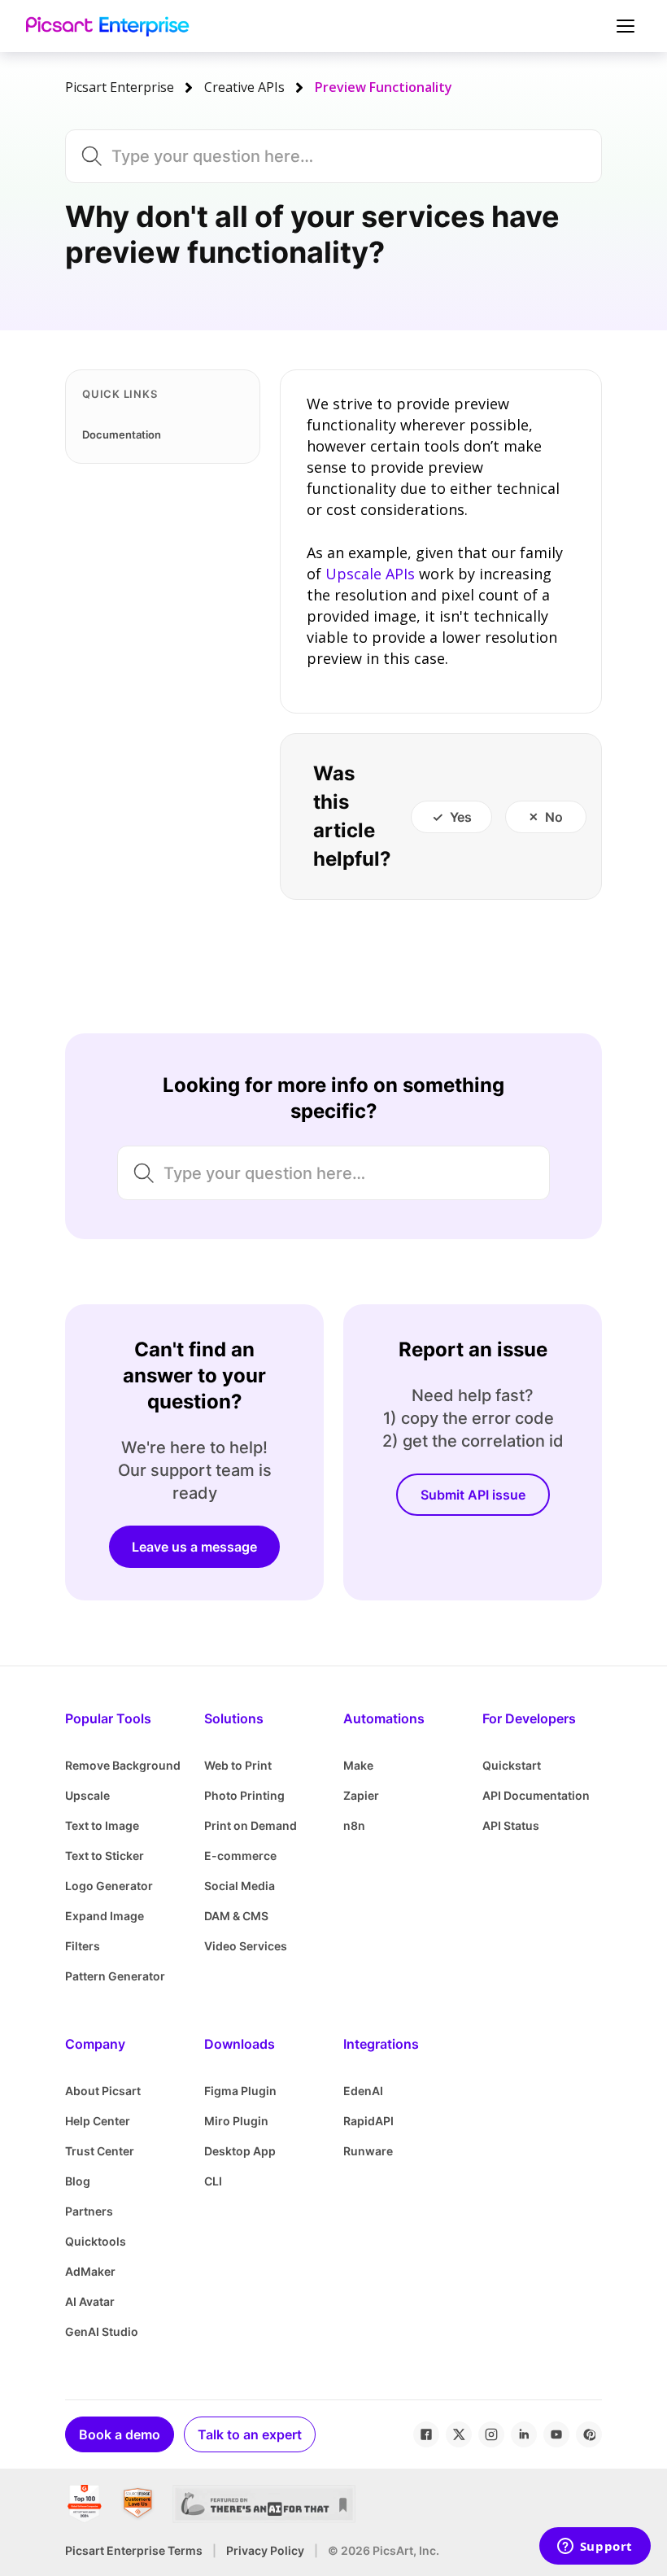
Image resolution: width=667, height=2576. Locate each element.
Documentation (122, 434)
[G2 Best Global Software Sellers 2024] (84, 2504)
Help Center (98, 2121)
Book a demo (120, 2434)
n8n (354, 1825)
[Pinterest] (589, 2434)
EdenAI (363, 2091)
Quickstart (512, 1765)
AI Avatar (90, 2301)
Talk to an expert (250, 2434)
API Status (511, 1825)
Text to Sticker (105, 1856)
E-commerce (240, 1856)
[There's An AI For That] (264, 2504)
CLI (213, 2181)
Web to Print (238, 1765)
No (554, 817)
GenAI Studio (102, 2331)
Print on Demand (251, 1825)
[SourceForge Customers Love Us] (138, 2504)
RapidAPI (368, 2121)
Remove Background (123, 1765)
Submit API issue (473, 1495)
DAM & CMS (236, 1916)
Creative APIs (244, 87)
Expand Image (105, 1916)
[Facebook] (426, 2434)
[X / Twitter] (459, 2434)
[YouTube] (556, 2434)
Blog (78, 2181)
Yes (461, 817)
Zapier (361, 1795)
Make (358, 1765)
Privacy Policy (265, 2550)
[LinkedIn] (524, 2434)
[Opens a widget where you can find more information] (595, 2548)
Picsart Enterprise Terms (134, 2550)
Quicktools (96, 2241)
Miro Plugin (236, 2121)
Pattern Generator (115, 1976)
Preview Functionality (384, 87)
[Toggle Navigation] (623, 26)
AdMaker (90, 2271)
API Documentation (536, 1795)
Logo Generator (109, 1886)
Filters (83, 1946)
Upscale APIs (370, 574)
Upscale (87, 1795)
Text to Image (102, 1825)
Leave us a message (194, 1547)
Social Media (240, 1886)
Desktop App (240, 2151)
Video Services (246, 1946)
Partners (89, 2211)
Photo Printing (244, 1795)
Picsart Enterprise (120, 87)
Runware (368, 2151)
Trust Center (100, 2151)
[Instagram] (491, 2434)
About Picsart (103, 2091)
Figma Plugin (240, 2091)
